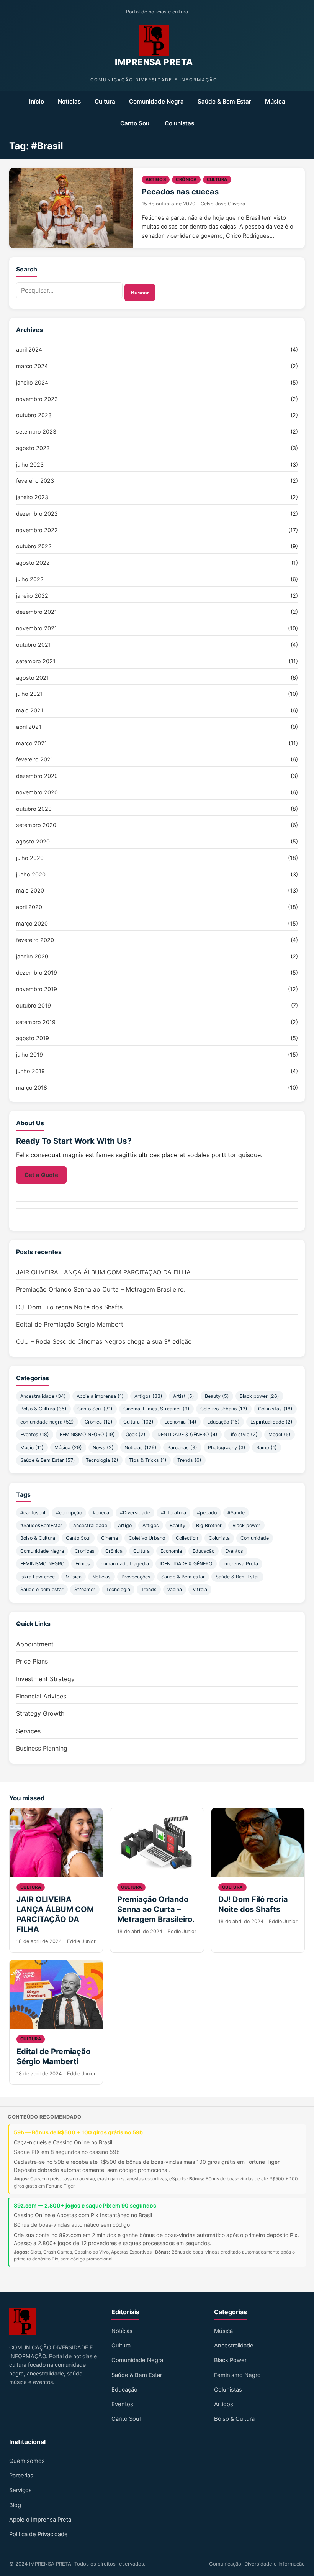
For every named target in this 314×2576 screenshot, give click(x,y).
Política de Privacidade (38, 2534)
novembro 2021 (37, 628)
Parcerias (21, 2476)
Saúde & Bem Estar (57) (48, 1460)
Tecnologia (118, 1589)
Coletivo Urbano (147, 1538)
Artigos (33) (148, 1396)
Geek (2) (136, 1434)
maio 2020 (30, 890)
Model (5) (280, 1434)
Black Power (230, 2360)
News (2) (103, 1447)
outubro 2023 (34, 415)
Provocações (136, 1577)
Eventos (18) (35, 1434)
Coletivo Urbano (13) (224, 1409)
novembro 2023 (37, 399)
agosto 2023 (33, 448)
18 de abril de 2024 (39, 1941)
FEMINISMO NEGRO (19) (87, 1434)
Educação (204, 1551)
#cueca (101, 1513)
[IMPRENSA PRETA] (154, 41)
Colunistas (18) (275, 1409)
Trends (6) (189, 1460)
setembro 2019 (36, 1022)
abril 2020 (29, 907)
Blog (15, 2505)
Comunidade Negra (156, 101)
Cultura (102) (138, 1422)
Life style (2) (243, 1434)
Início (37, 101)
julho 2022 (30, 579)
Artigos (156, 179)
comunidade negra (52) (47, 1422)
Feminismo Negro (237, 2375)
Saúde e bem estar (42, 1589)
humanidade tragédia (125, 1564)
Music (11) (32, 1447)
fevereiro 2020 (35, 940)
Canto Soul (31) (95, 1409)
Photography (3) (227, 1447)
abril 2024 (29, 349)
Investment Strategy (45, 1679)
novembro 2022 (37, 530)
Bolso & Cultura (38, 1538)
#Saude (236, 1513)
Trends (149, 1589)
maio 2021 (30, 710)
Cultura (105, 101)
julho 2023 (30, 464)
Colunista (219, 1538)
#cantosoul (33, 1513)
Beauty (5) (217, 1396)
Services (28, 1731)
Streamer (85, 1589)
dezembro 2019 (37, 972)
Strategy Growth (40, 1713)
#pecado (207, 1513)
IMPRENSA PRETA (154, 62)
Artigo (125, 1525)
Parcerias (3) (182, 1447)
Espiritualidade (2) (271, 1422)
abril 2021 (29, 727)
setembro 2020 (36, 825)
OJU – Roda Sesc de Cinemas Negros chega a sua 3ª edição (104, 1341)
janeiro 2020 (32, 956)
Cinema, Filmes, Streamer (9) (156, 1409)
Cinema (110, 1538)
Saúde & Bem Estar (224, 101)
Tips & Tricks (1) (148, 1460)
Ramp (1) (267, 1447)
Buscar (140, 293)
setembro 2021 (36, 661)
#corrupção (69, 1513)
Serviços (20, 2490)
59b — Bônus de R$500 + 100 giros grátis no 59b (78, 2132)
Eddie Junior (81, 1941)
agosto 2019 (33, 1038)
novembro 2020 (37, 792)
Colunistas (179, 123)
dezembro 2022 (37, 514)
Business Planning (42, 1748)
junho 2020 (31, 874)
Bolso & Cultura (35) (43, 1409)
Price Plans (32, 1661)
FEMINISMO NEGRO (43, 1564)
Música (275, 101)
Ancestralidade (90, 1525)
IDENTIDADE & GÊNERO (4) (187, 1434)
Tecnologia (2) (102, 1460)
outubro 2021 (34, 645)
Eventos (234, 1551)
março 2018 (32, 1087)
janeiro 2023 (32, 497)
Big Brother (209, 1525)
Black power (246, 1525)
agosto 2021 (33, 678)
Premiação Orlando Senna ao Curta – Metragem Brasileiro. (101, 1289)
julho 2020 (30, 858)
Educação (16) (223, 1422)
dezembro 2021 (37, 612)
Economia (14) (180, 1422)
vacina (175, 1589)
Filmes (83, 1564)
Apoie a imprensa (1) (100, 1396)
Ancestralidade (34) (43, 1396)
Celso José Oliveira (223, 204)
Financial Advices (41, 1696)
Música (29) (68, 1447)
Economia (171, 1551)
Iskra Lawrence (38, 1577)
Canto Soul (136, 123)
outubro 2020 (34, 809)
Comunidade (255, 1538)
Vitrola (200, 1589)
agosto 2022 (33, 563)
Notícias (69, 101)
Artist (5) (184, 1396)
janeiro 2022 (32, 596)
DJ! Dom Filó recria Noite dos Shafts (69, 1307)
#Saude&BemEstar (41, 1525)
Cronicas (85, 1551)
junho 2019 (30, 1071)
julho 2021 (29, 694)
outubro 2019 (34, 1005)
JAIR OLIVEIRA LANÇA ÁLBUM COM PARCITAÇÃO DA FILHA (103, 1272)
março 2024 (32, 366)
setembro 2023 (36, 432)
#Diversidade (135, 1513)
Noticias (101, 1577)
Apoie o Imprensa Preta (40, 2520)
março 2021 (32, 743)
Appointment (35, 1644)
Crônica (186, 179)
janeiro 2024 (32, 382)
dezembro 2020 (37, 776)
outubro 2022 (34, 546)
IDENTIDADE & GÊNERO (186, 1564)
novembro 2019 (37, 989)
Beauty (177, 1525)
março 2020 (32, 923)
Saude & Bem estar (183, 1577)
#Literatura (173, 1513)
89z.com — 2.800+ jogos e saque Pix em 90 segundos (85, 2205)
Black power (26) (259, 1396)
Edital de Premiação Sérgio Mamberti (70, 1324)
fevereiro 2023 (35, 481)
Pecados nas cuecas (180, 192)
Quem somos (27, 2461)
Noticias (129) (141, 1447)
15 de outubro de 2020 (168, 204)
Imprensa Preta (241, 1564)
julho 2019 (29, 1055)
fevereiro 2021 (35, 759)
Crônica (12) (99, 1422)
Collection (187, 1538)
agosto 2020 (33, 841)
